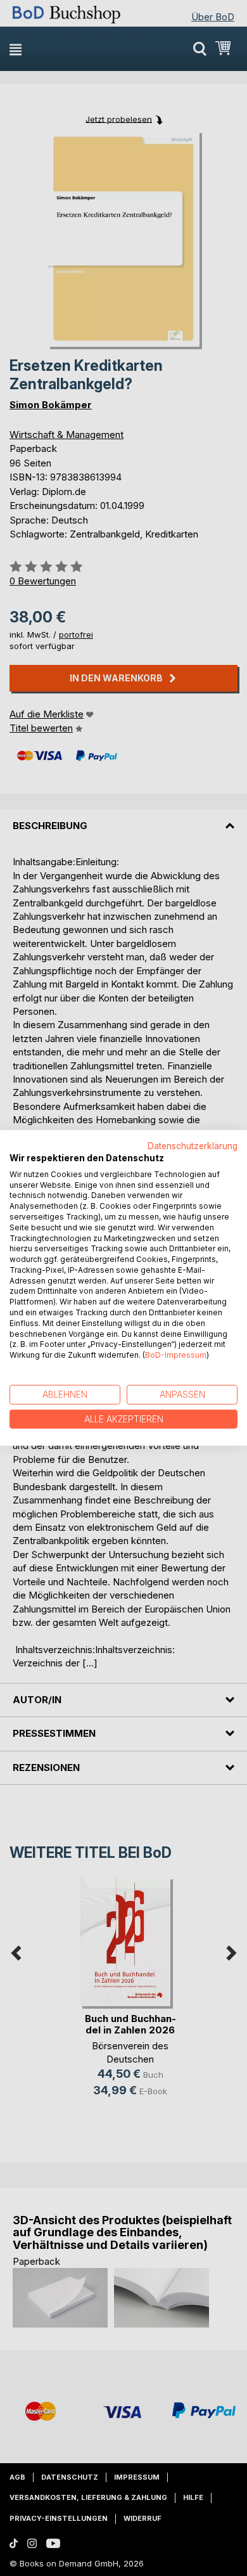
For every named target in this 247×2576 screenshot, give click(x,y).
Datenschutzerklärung (193, 1146)
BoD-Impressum (176, 1355)
